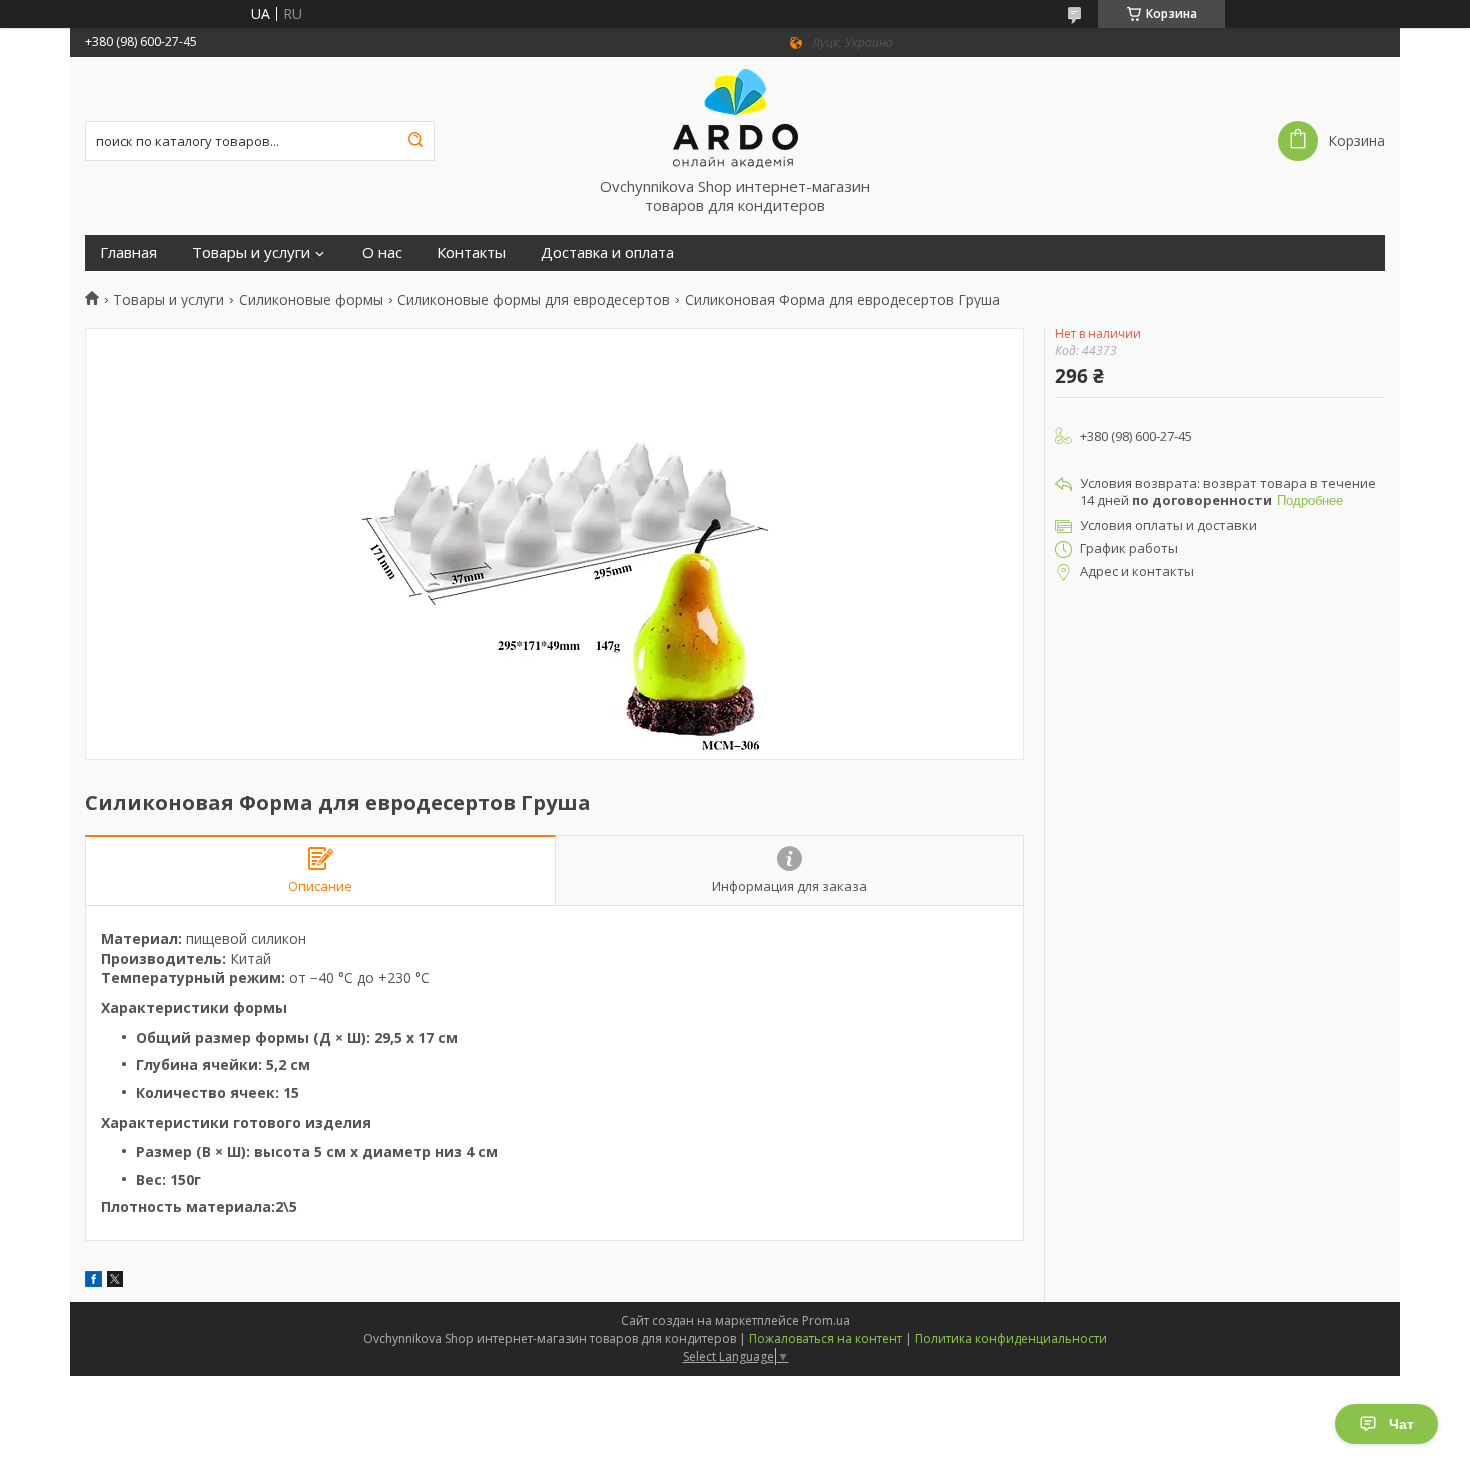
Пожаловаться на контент (825, 1338)
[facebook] (93, 1281)
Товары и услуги (251, 252)
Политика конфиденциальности (1011, 1338)
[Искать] (415, 141)
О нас (382, 252)
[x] (115, 1281)
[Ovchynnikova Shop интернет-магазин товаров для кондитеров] (735, 117)
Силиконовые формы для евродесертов (533, 300)
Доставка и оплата (607, 252)
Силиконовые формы (311, 300)
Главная (128, 252)
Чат (1401, 1424)
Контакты (471, 252)
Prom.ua (826, 1320)
